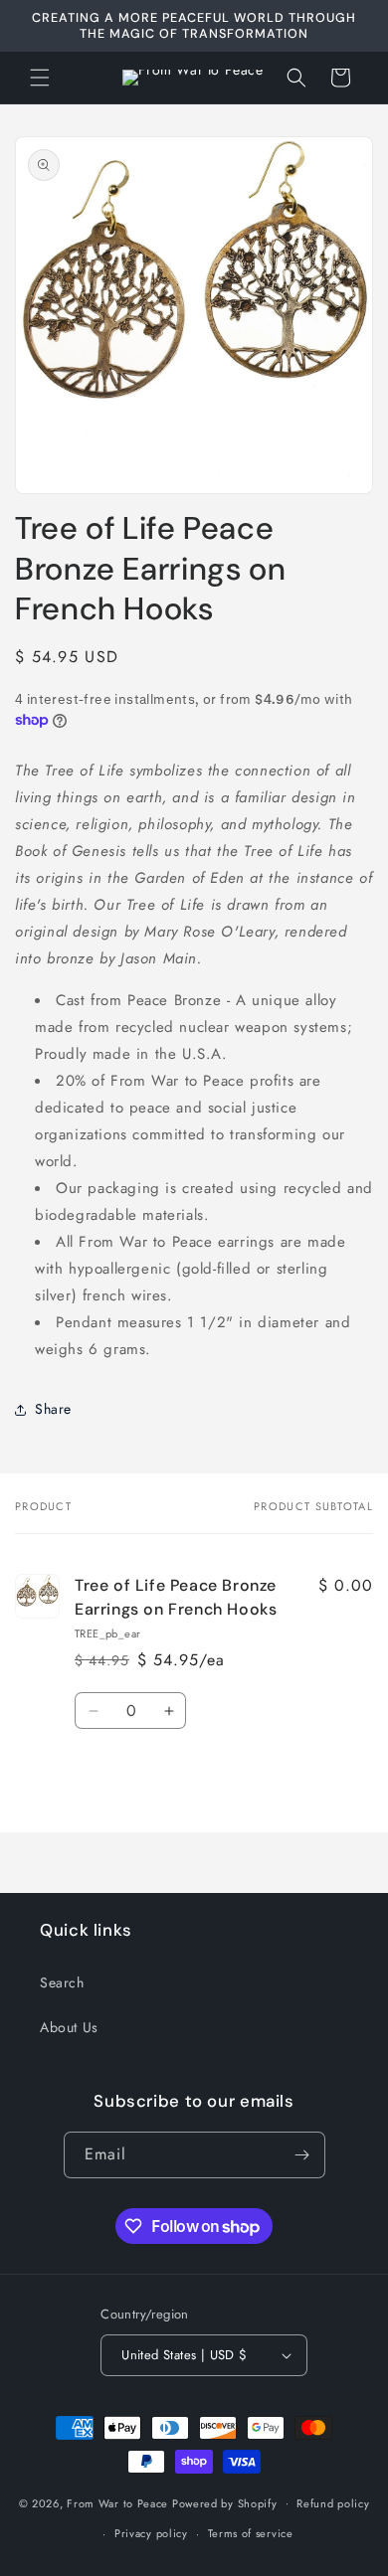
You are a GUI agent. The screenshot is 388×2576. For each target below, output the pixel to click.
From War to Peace (117, 2502)
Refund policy (333, 2503)
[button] (40, 78)
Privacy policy (151, 2533)
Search (62, 1982)
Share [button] (53, 1409)
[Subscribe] (302, 2155)
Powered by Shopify (225, 2502)
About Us (69, 2027)
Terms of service (251, 2533)
